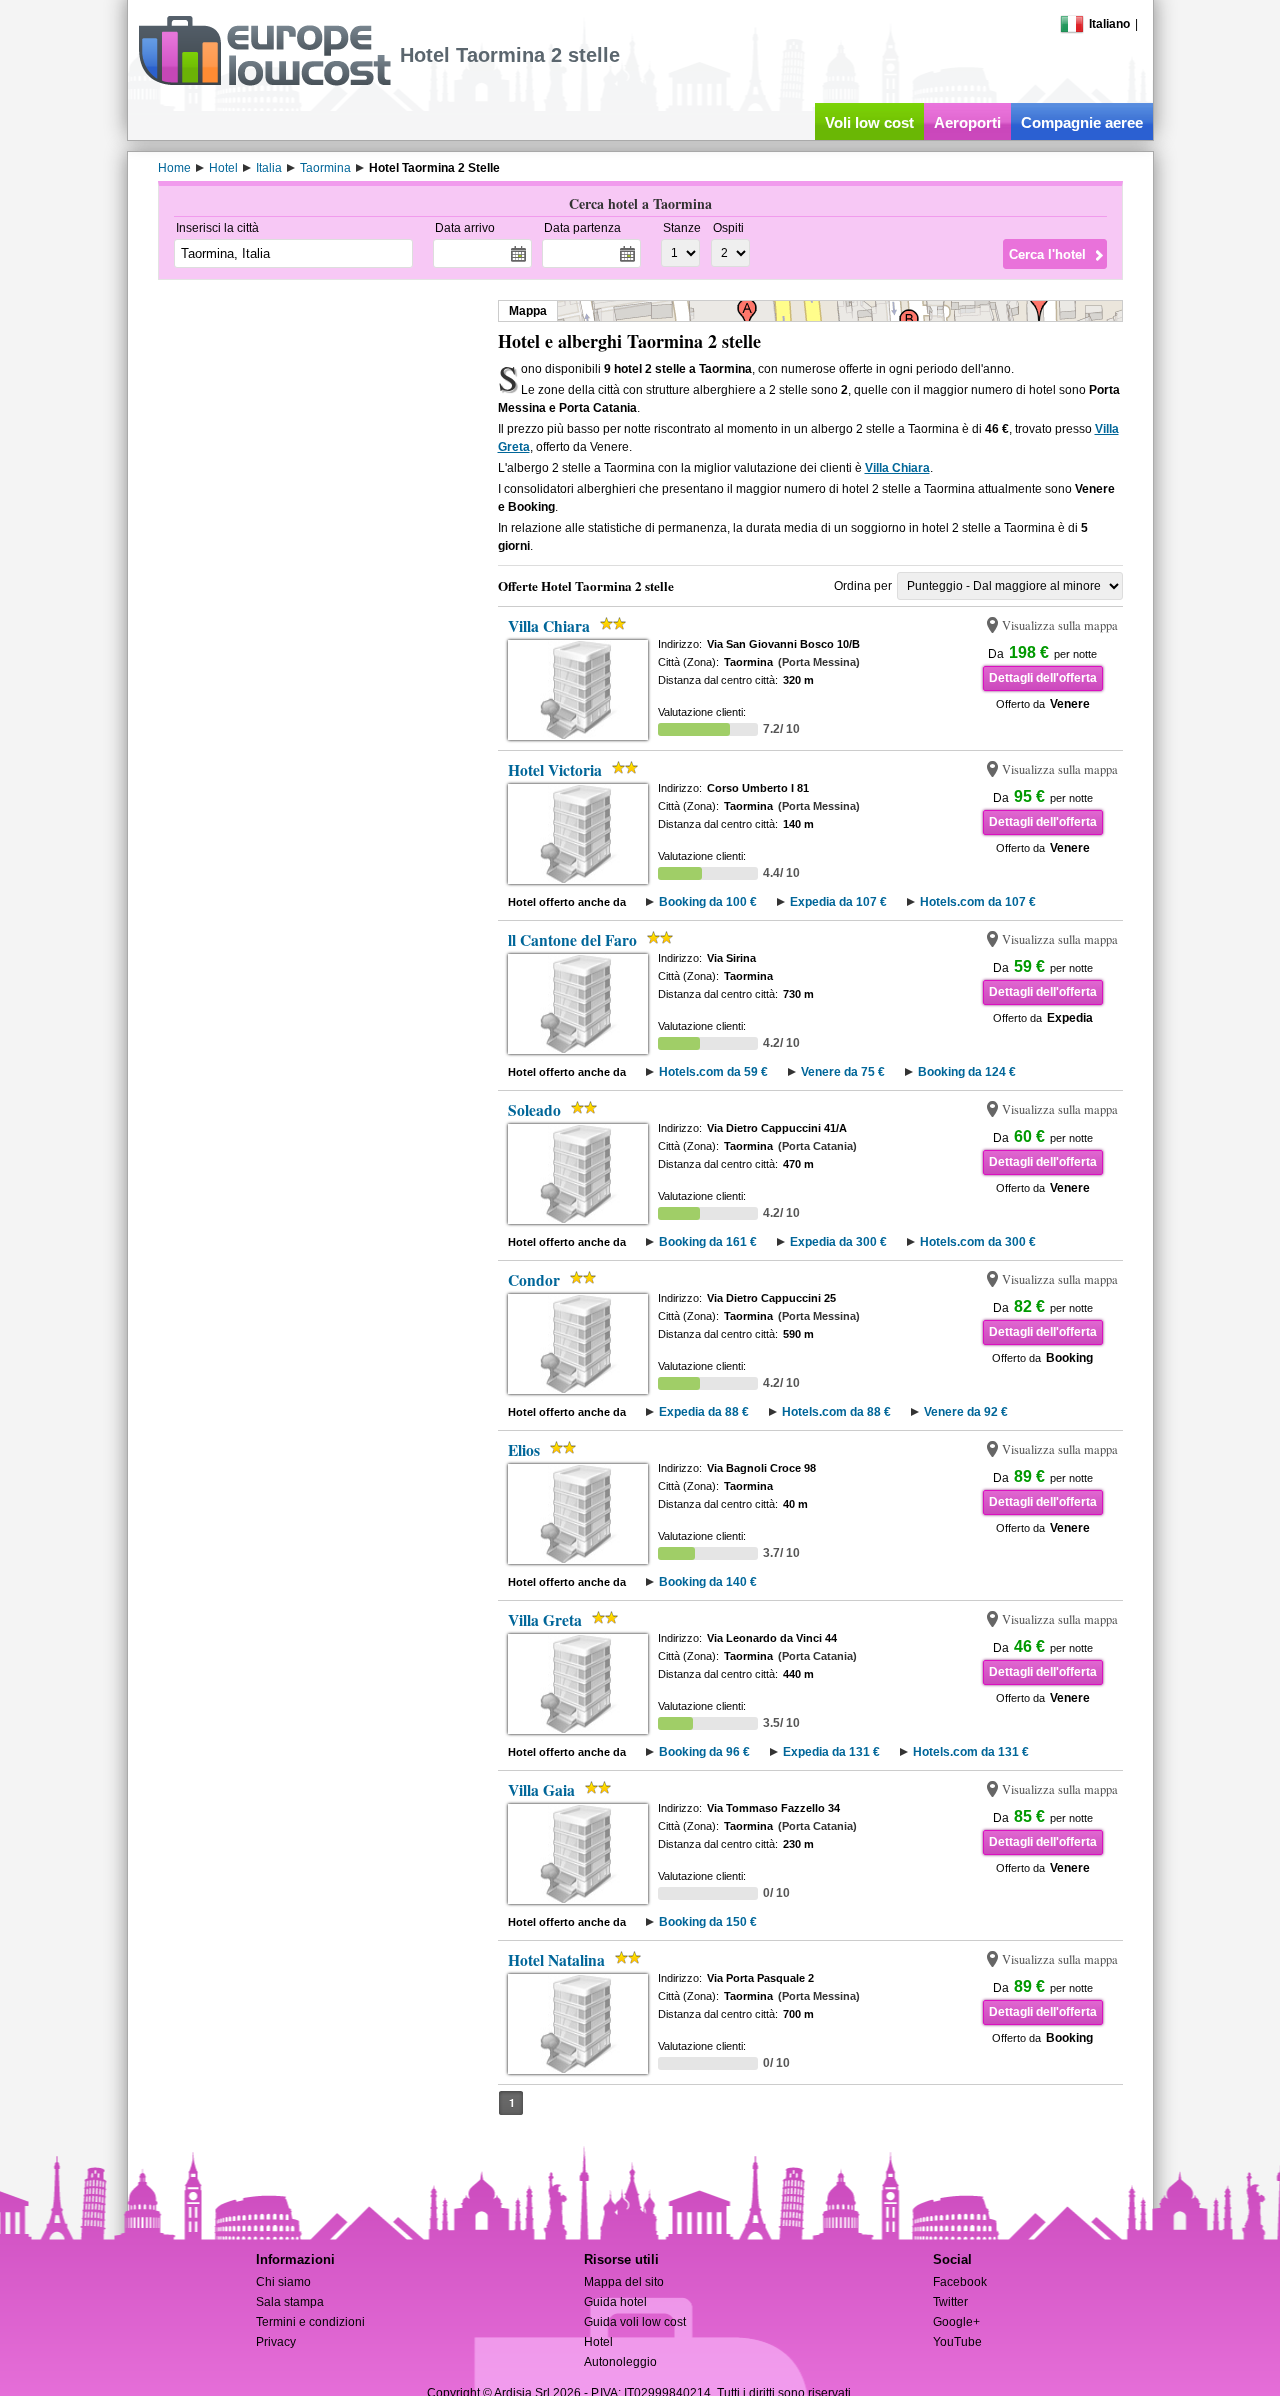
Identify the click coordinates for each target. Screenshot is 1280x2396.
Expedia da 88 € (704, 1412)
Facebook (960, 2282)
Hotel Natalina (556, 1960)
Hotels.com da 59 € (713, 1072)
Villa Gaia (541, 1790)
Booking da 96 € (704, 1752)
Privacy (276, 2342)
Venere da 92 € (966, 1412)
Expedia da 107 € (838, 902)
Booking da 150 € (708, 1922)
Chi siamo (283, 2282)
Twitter (950, 2302)
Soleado (534, 1110)
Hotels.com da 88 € (836, 1412)
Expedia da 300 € (838, 1242)
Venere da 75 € (843, 1072)
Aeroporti (967, 122)
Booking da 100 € (708, 902)
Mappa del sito (624, 2282)
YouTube (957, 2342)
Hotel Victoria (555, 770)
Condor (534, 1280)
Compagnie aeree (1082, 122)
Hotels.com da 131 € (971, 1752)
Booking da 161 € (708, 1242)
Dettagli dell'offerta (1043, 678)
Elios (524, 1450)
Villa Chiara (897, 468)
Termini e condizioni (310, 2322)
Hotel (598, 2342)
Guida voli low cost (635, 2322)
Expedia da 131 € (831, 1752)
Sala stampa (290, 2302)
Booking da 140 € (708, 1582)
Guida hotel (615, 2302)
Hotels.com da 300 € (978, 1242)
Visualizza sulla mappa (1060, 625)
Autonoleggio (620, 2362)
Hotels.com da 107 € (978, 902)
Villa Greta (545, 1620)
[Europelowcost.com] (264, 82)
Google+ (956, 2322)
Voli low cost (869, 122)
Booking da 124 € (967, 1072)
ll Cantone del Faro (572, 940)
